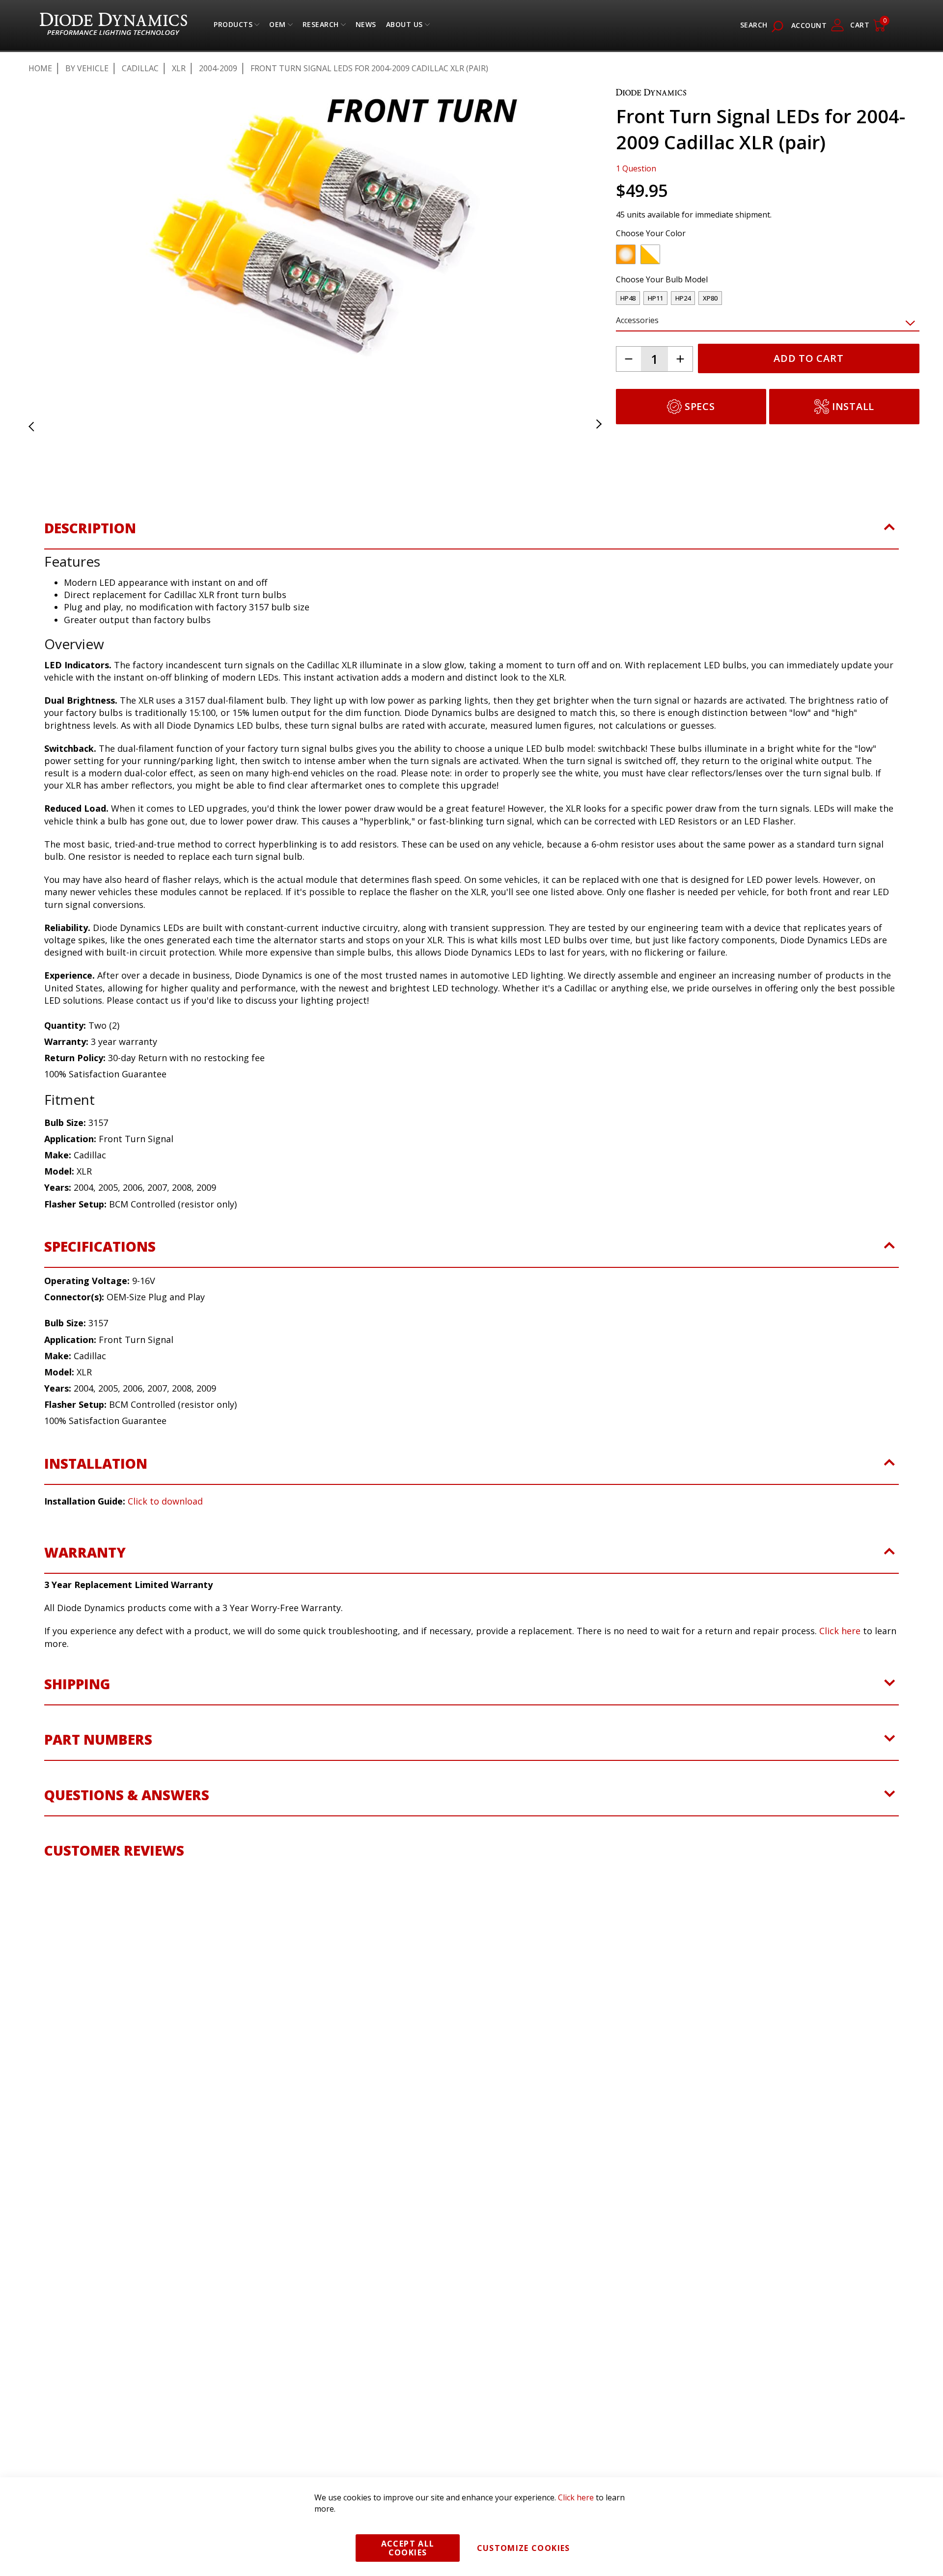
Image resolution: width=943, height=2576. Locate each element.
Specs (700, 406)
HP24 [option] (683, 298)
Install (853, 406)
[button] (43, 235)
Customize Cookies (524, 2548)
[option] (626, 254)
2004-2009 (218, 68)
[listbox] (759, 257)
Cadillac (140, 68)
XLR (179, 68)
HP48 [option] (628, 298)
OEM (277, 27)
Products (233, 27)
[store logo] (113, 25)
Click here (840, 1638)
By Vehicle (87, 68)
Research (321, 27)
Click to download (165, 1508)
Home (40, 68)
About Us (404, 27)
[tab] (471, 541)
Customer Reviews (114, 1858)
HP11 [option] (655, 298)
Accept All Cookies (408, 2548)
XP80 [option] (710, 298)
